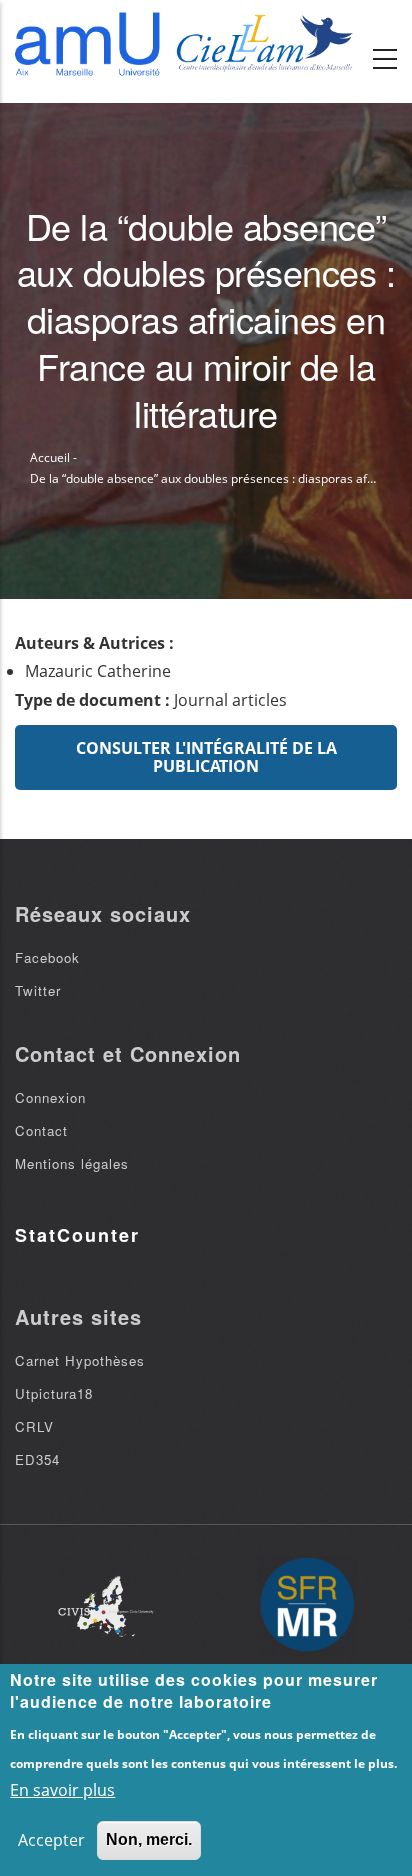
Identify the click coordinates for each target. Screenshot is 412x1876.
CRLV (34, 1426)
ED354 (37, 1459)
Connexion (50, 1097)
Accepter (51, 1840)
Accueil (50, 457)
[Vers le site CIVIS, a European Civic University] (106, 1606)
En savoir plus (62, 1790)
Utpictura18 (54, 1393)
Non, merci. (149, 1839)
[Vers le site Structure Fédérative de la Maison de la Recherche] (307, 1606)
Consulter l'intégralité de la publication (206, 757)
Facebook (47, 957)
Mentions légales (72, 1163)
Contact (41, 1130)
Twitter (38, 990)
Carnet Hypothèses (80, 1360)
